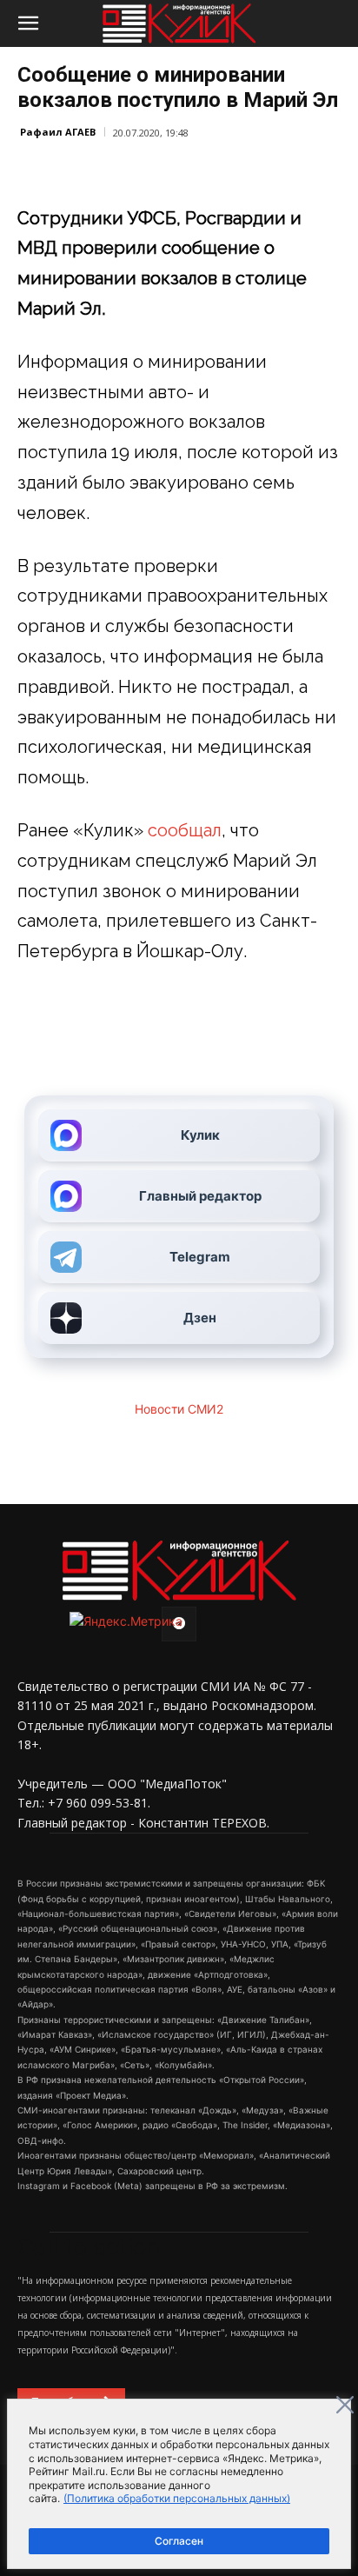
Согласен (179, 2541)
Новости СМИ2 (179, 1409)
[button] (28, 23)
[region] (179, 2484)
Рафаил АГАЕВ (58, 132)
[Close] (345, 2405)
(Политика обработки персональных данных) (177, 2498)
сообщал (185, 830)
